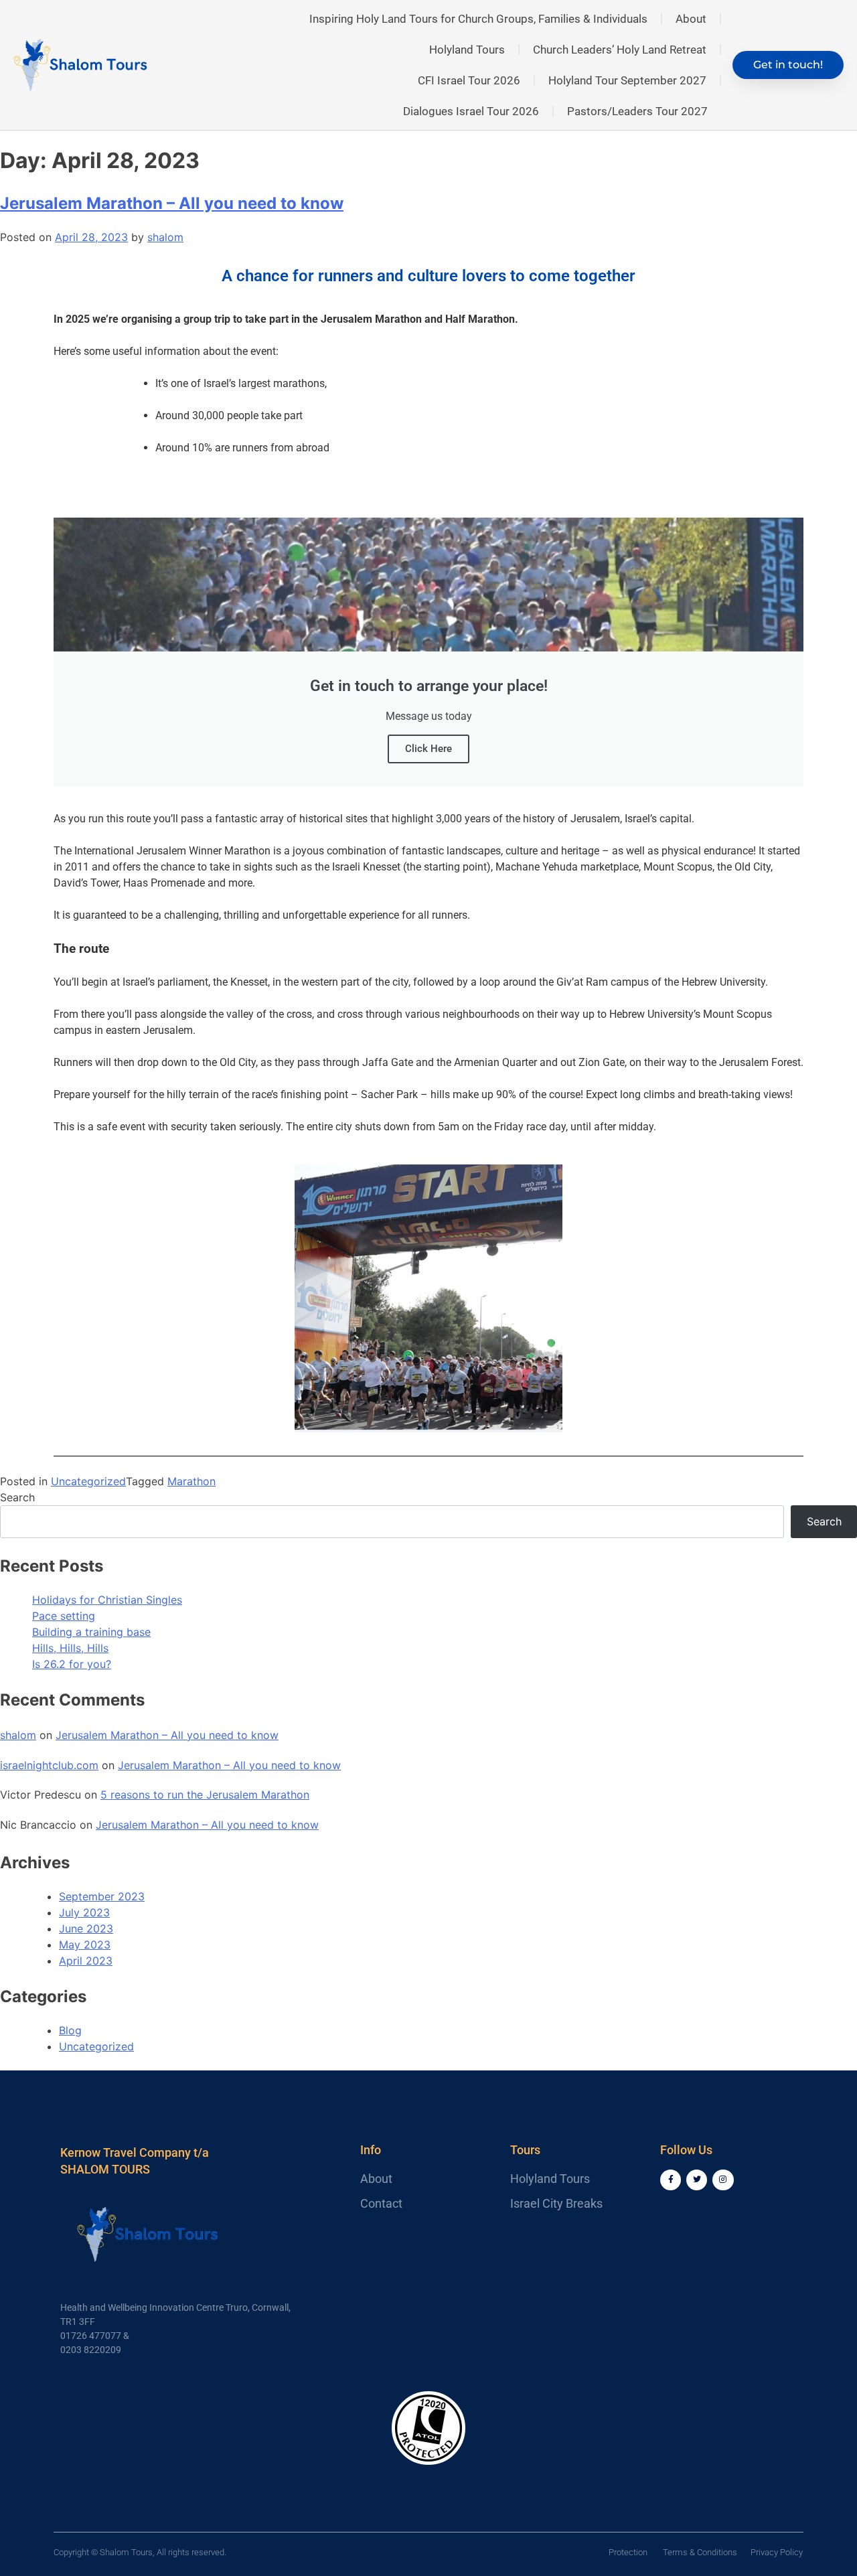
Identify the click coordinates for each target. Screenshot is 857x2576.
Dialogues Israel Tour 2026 (471, 111)
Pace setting (64, 1616)
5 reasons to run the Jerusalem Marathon (205, 1795)
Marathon (191, 1481)
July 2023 (84, 1912)
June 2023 (86, 1928)
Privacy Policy (777, 2552)
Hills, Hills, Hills (70, 1648)
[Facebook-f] (671, 2180)
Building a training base (91, 1632)
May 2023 (85, 1945)
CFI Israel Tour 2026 (469, 80)
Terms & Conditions (700, 2552)
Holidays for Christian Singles (107, 1600)
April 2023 (86, 1961)
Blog (70, 2030)
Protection (628, 2552)
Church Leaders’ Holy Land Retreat (620, 50)
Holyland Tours (467, 50)
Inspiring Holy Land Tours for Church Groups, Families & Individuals (478, 19)
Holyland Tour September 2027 (627, 80)
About (691, 19)
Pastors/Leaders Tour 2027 (637, 111)
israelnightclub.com (49, 1765)
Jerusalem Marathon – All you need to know (172, 203)
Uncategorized (88, 1481)
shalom (165, 237)
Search (17, 1497)
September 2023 (102, 1896)
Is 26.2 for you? (72, 1664)
